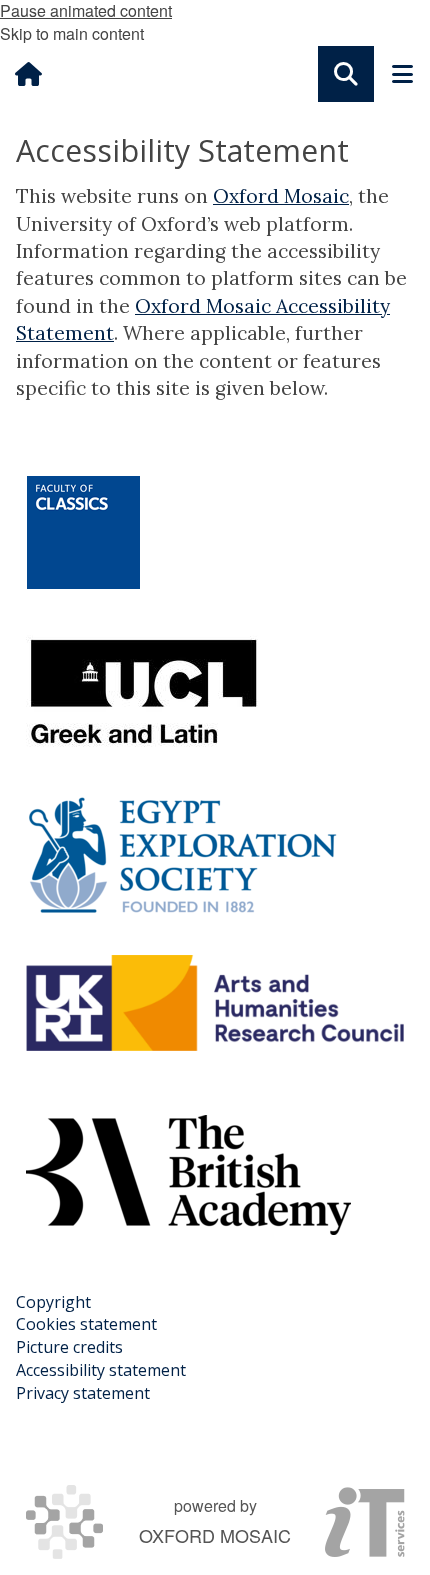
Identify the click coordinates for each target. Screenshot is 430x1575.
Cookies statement (86, 1324)
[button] (346, 74)
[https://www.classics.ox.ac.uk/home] (83, 532)
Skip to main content (72, 33)
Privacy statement (83, 1393)
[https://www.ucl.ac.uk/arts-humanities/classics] (144, 695)
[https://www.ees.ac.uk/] (182, 855)
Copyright (53, 1302)
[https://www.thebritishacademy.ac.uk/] (188, 1175)
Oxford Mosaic (281, 196)
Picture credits (69, 1347)
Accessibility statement (101, 1370)
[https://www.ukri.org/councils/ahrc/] (215, 1003)
